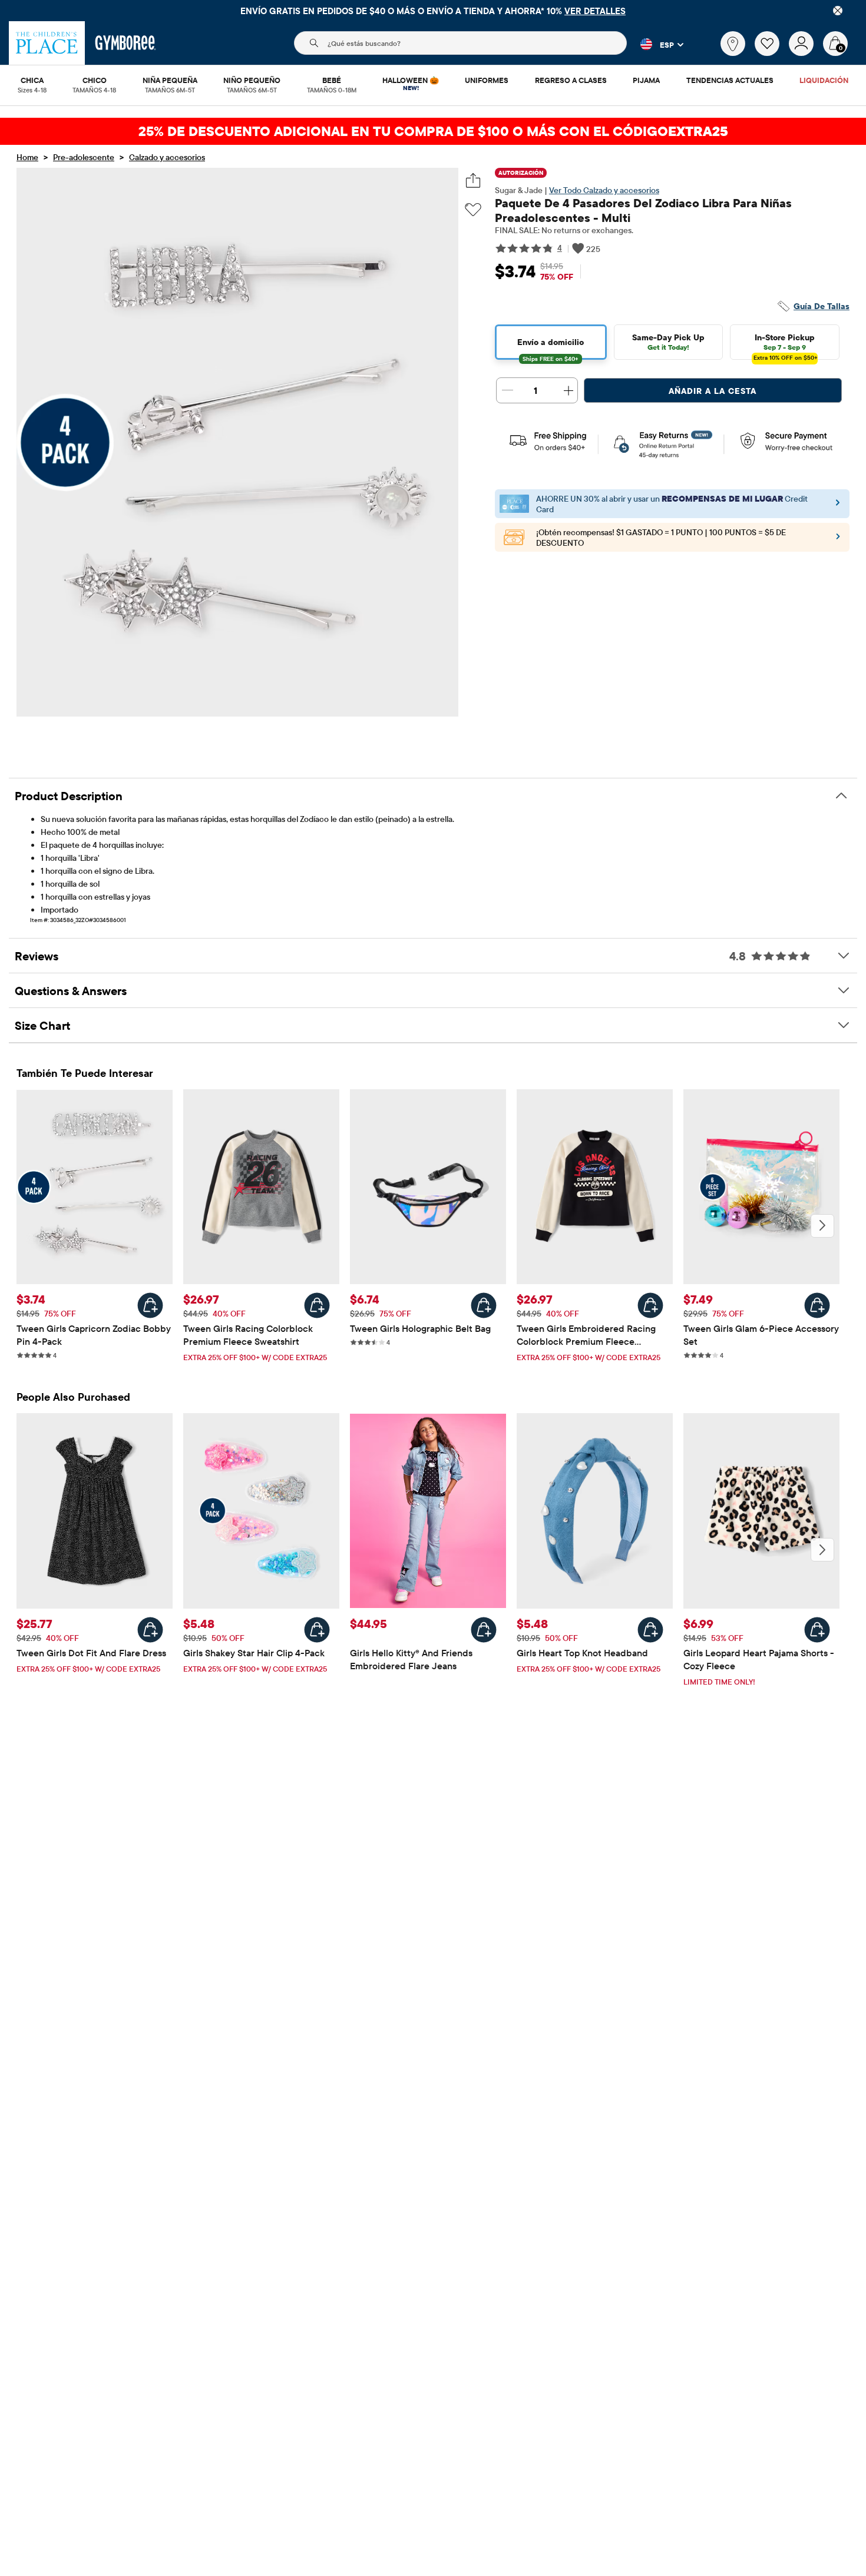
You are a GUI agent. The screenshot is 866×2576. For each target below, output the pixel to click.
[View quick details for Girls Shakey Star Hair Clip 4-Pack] (317, 1630)
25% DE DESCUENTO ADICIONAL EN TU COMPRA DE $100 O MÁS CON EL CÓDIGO (433, 131)
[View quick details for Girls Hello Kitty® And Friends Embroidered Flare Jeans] (484, 1630)
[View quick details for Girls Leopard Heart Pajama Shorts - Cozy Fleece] (817, 1630)
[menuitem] (32, 81)
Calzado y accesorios (167, 157)
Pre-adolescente (84, 157)
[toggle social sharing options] (473, 180)
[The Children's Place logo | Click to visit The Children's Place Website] (47, 43)
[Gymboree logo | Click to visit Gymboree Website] (126, 43)
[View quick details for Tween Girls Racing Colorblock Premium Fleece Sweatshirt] (317, 1305)
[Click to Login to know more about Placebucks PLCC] (838, 540)
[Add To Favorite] (473, 210)
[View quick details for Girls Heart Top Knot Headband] (650, 1630)
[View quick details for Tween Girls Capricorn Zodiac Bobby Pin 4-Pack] (150, 1305)
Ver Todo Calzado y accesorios (604, 190)
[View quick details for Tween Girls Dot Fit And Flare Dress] (150, 1630)
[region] (433, 11)
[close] (838, 11)
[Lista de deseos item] (772, 53)
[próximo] (822, 1226)
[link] (733, 44)
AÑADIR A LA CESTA (713, 391)
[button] (655, 44)
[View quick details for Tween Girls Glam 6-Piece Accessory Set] (817, 1305)
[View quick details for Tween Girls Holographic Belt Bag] (484, 1305)
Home (27, 157)
